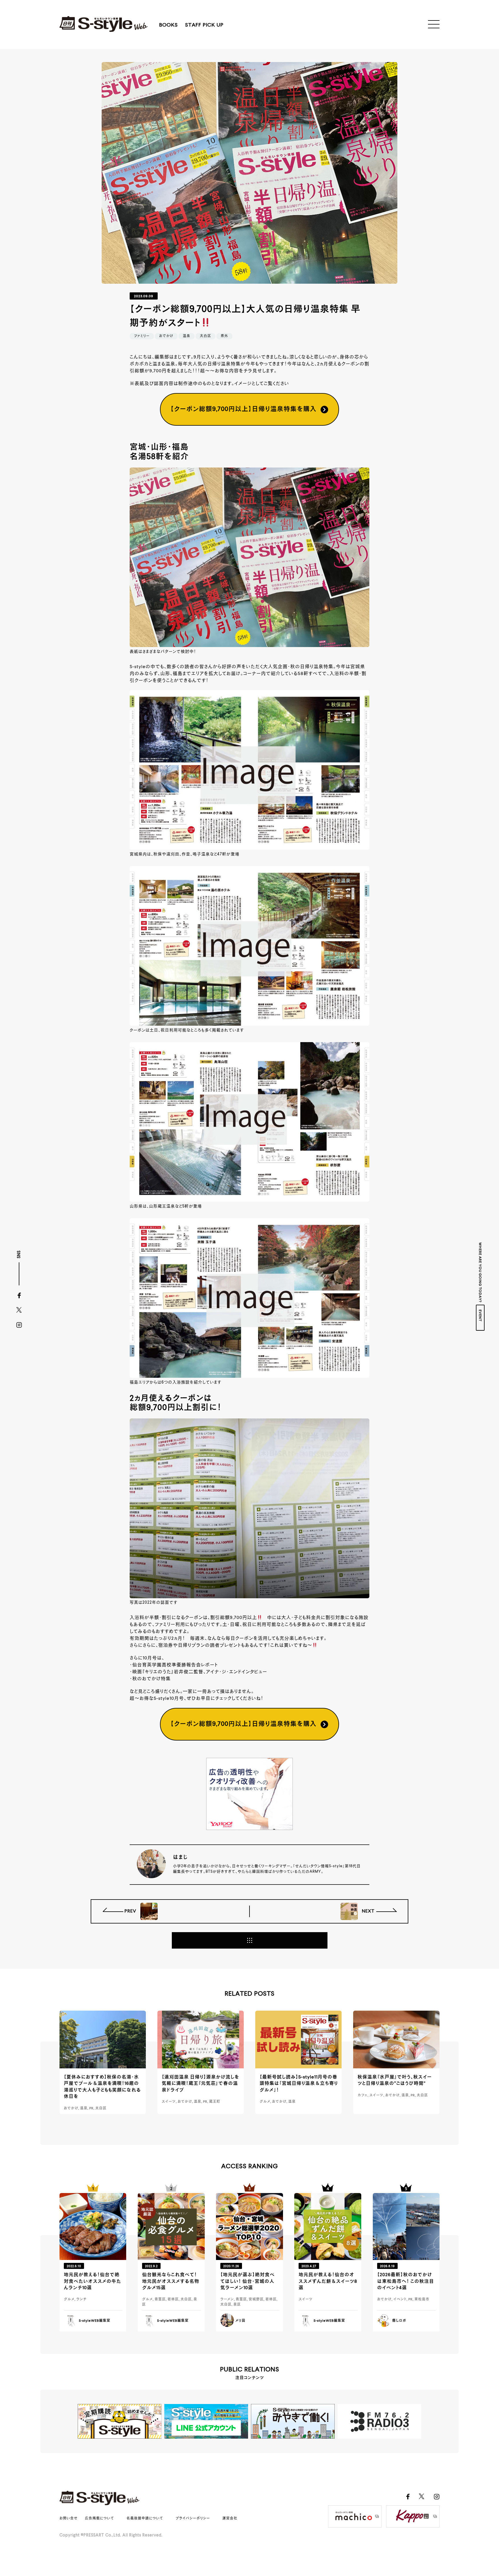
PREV (131, 1911)
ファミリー (142, 336)
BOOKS (168, 25)
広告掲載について (99, 2519)
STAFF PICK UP (204, 25)
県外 (224, 336)
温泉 (187, 336)
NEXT (368, 1911)
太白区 (205, 336)
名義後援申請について (145, 2519)
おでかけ (166, 336)
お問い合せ (69, 2519)
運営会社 (230, 2519)
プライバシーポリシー (193, 2519)
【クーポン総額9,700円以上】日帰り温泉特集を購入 (243, 409)
